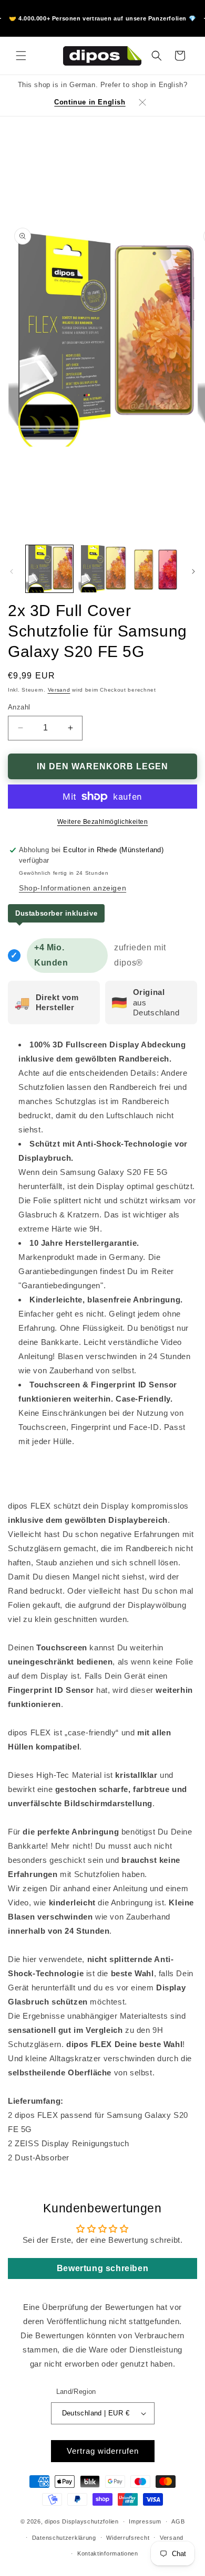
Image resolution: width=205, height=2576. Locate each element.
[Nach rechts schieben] (193, 571)
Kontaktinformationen (108, 2553)
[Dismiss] (142, 102)
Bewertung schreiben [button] (102, 2268)
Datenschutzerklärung (64, 2538)
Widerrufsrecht (128, 2538)
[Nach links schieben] (12, 571)
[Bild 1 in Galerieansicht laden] (49, 569)
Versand (59, 690)
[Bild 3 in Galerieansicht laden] (155, 569)
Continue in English (90, 102)
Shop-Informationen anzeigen (73, 888)
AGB (178, 2521)
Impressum (145, 2521)
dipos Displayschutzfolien (82, 2521)
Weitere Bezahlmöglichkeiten (103, 822)
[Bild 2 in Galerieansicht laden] (102, 569)
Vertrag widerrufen (103, 2451)
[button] (21, 56)
